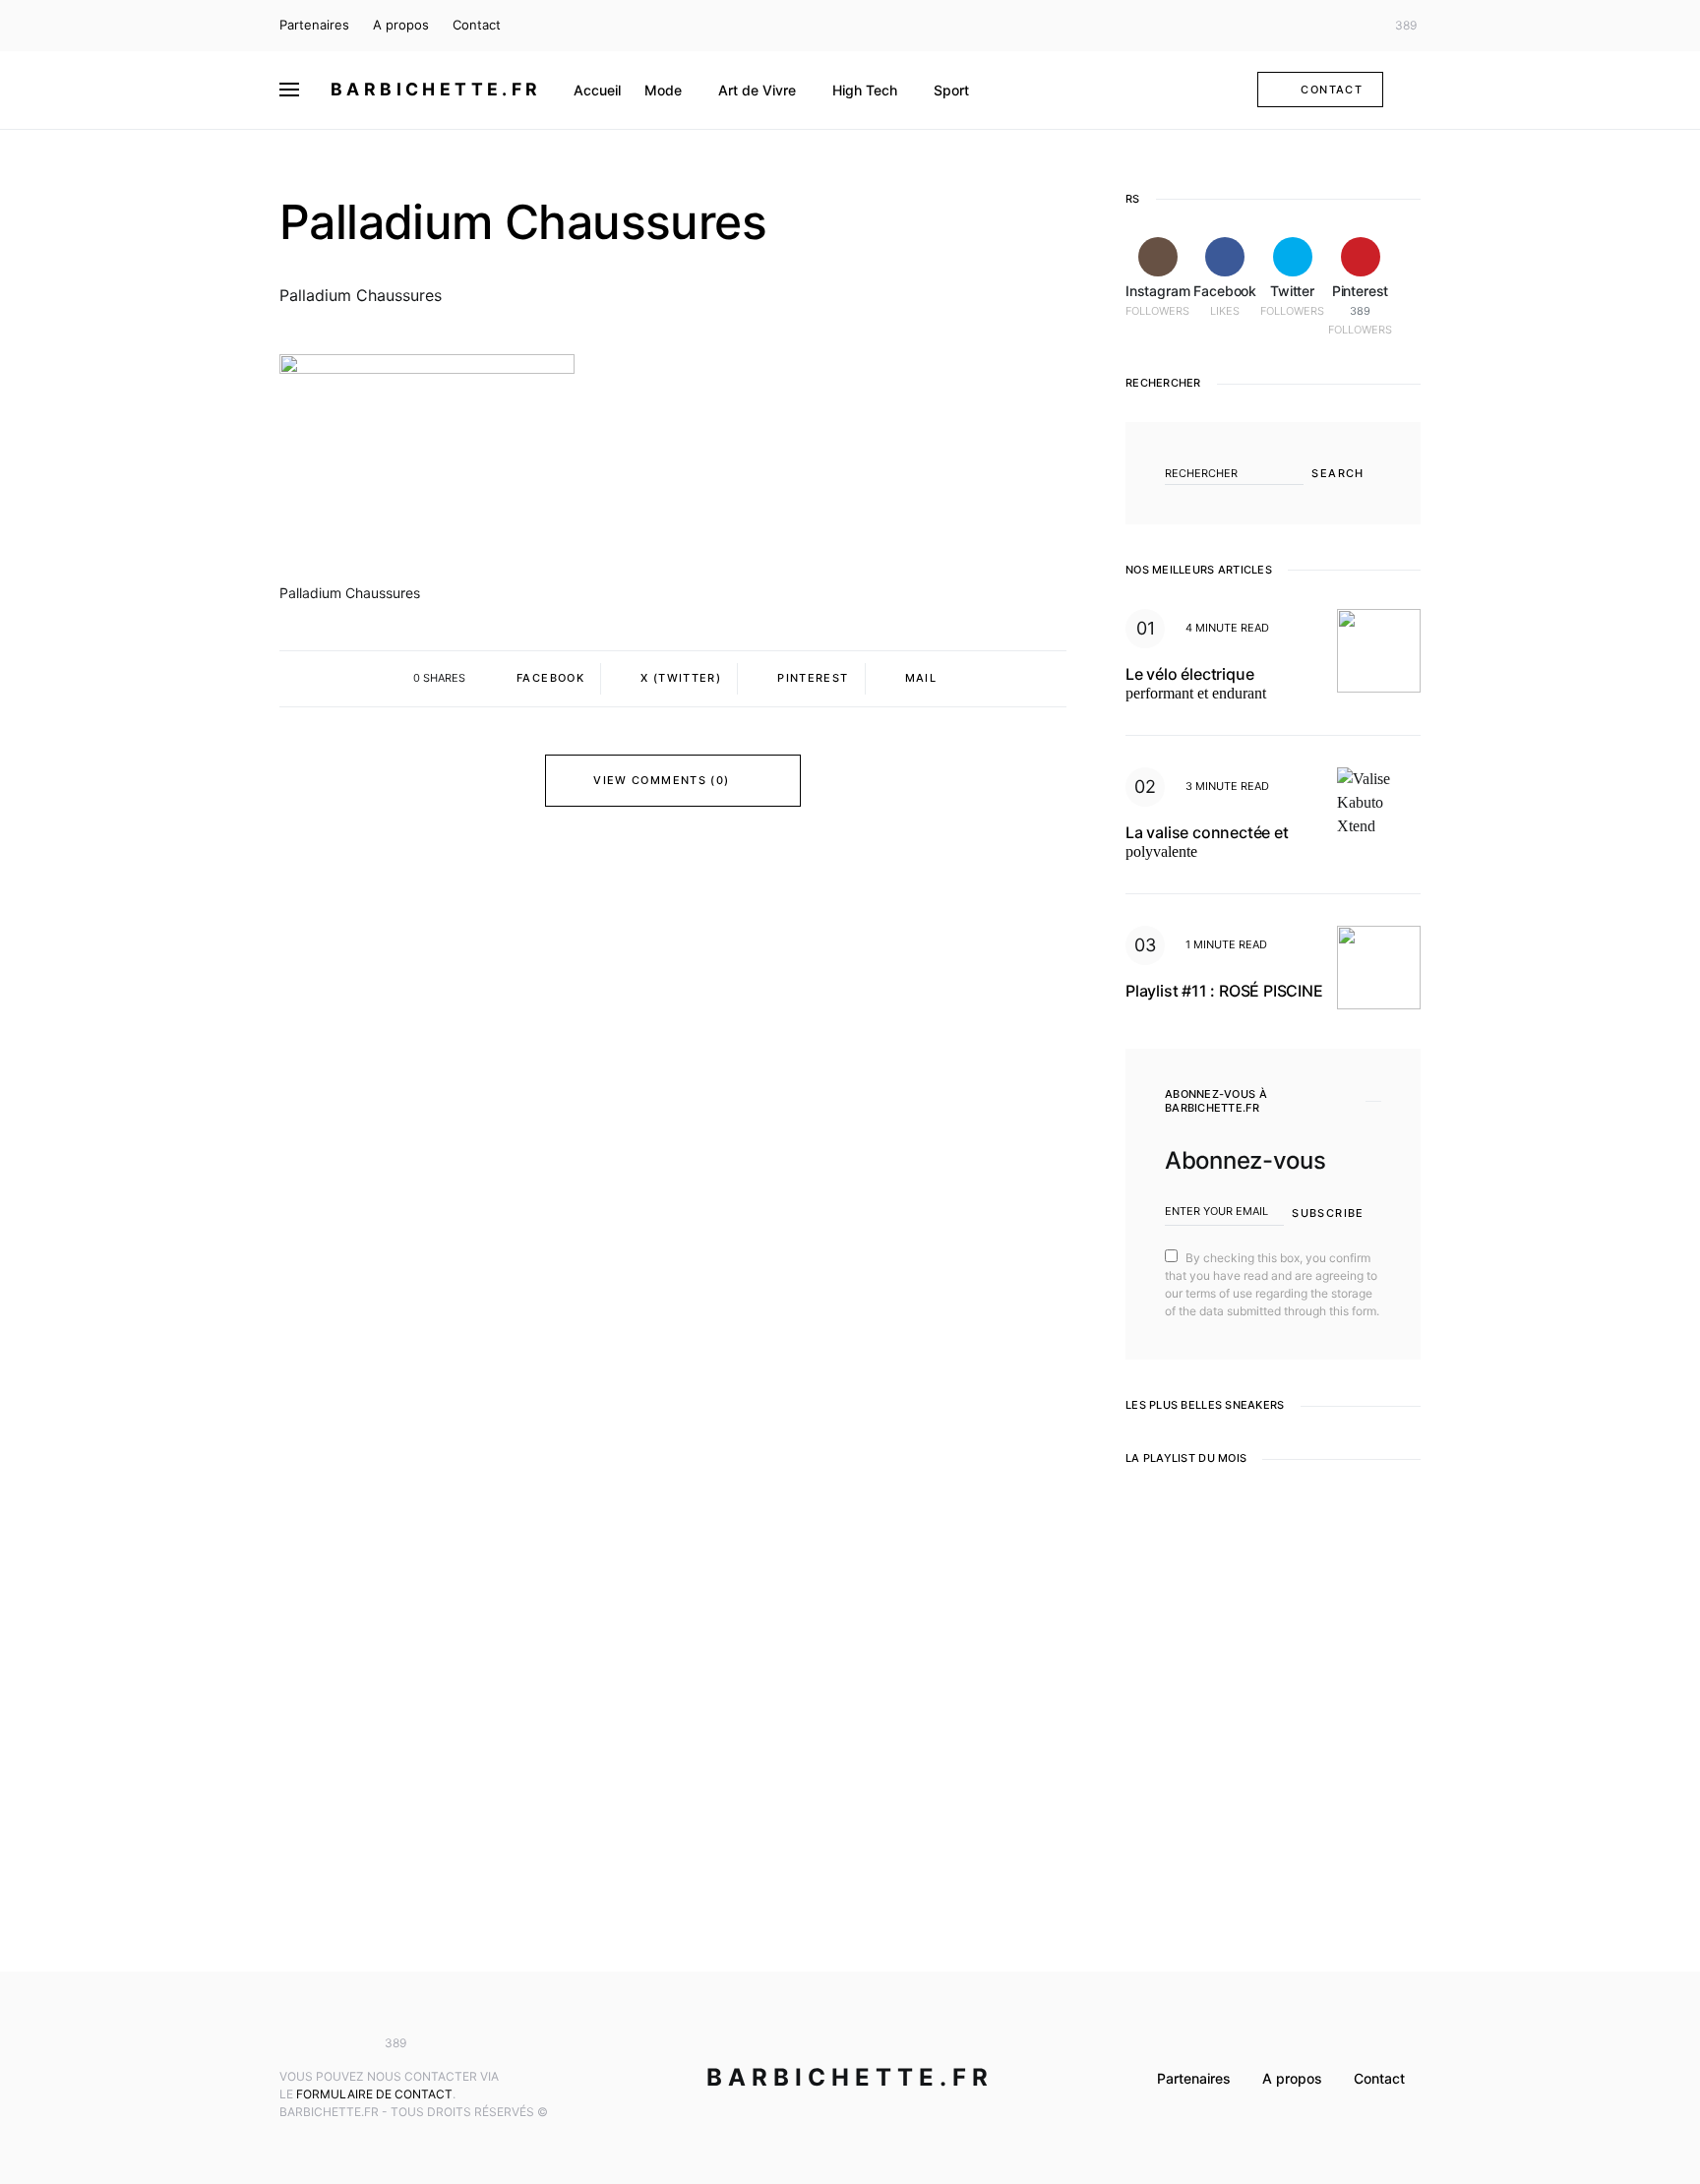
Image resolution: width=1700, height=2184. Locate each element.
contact (1332, 90)
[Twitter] (1356, 26)
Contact (477, 25)
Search (1337, 473)
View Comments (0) (661, 780)
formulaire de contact (374, 2094)
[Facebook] (1326, 26)
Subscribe (1328, 1213)
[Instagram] (1298, 26)
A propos (401, 25)
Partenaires (314, 25)
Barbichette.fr (436, 89)
